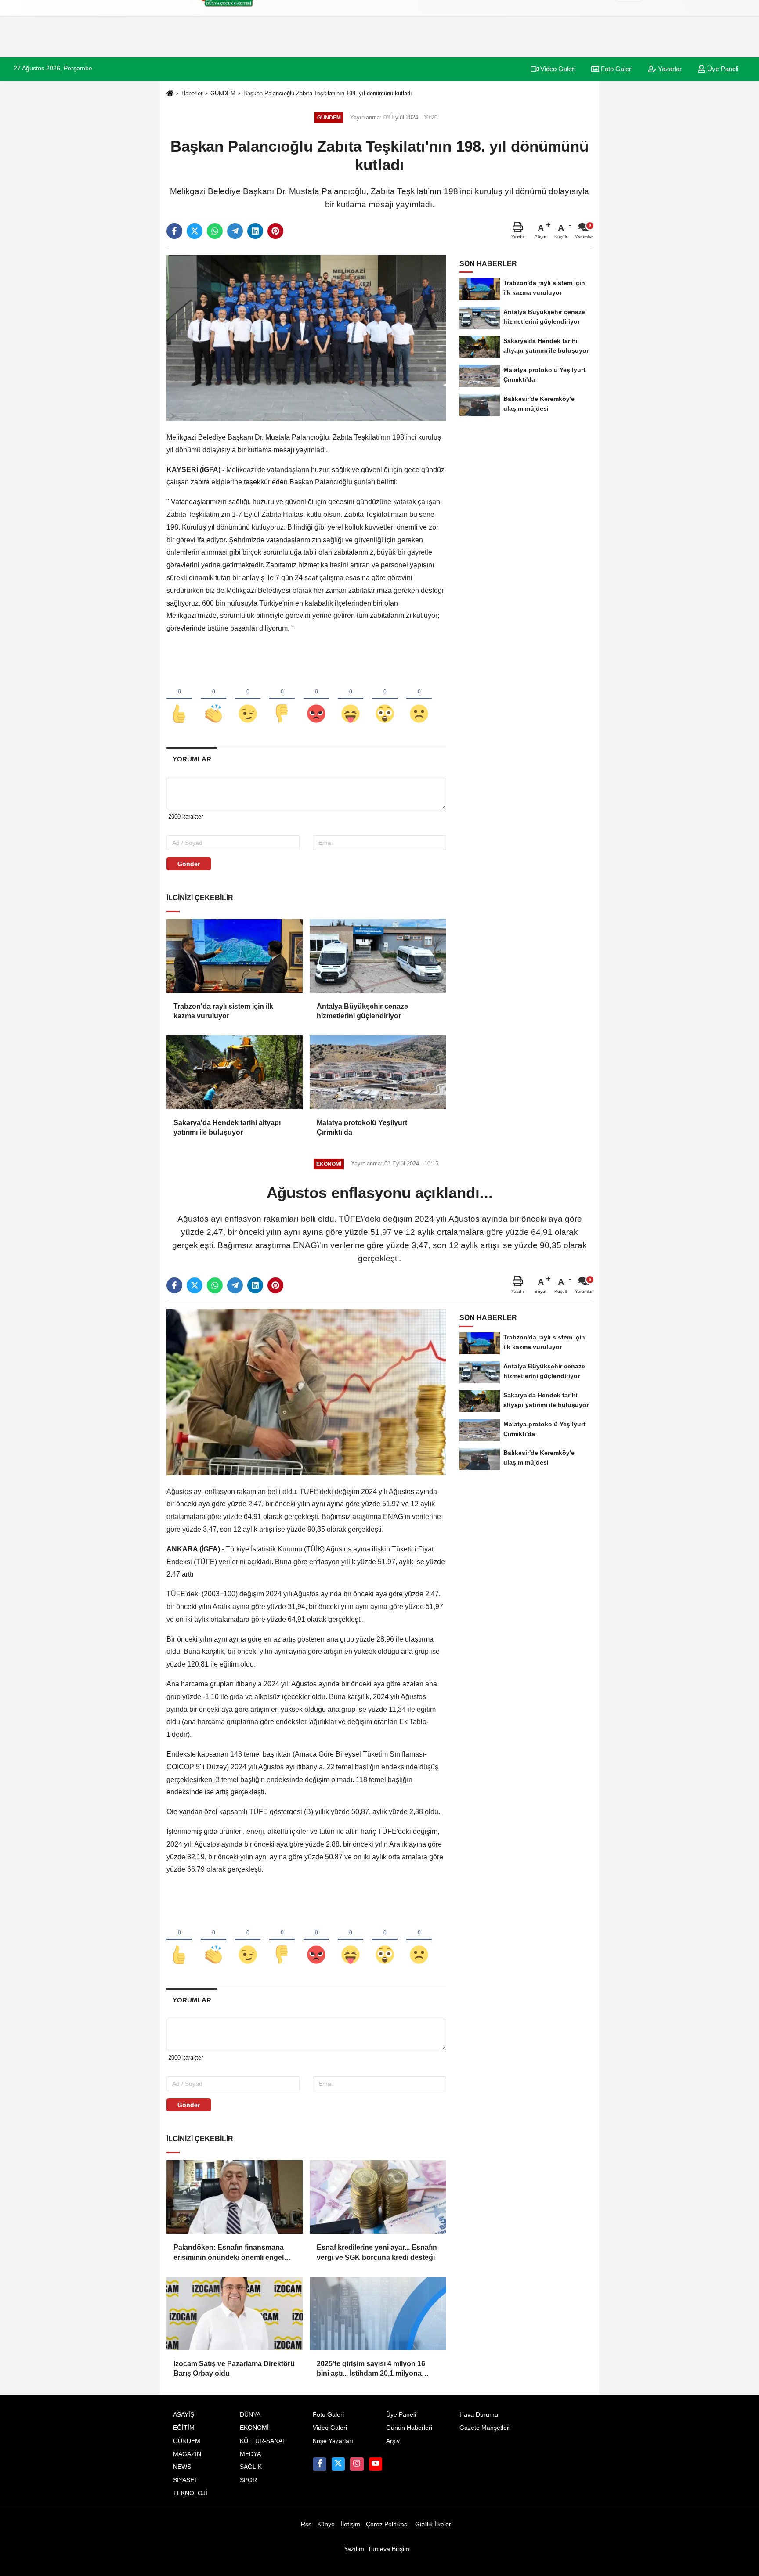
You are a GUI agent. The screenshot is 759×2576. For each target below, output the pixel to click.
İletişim (351, 2524)
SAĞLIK (251, 2467)
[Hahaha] (351, 699)
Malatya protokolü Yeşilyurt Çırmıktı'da (362, 1127)
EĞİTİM (184, 2428)
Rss (306, 2524)
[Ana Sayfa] (170, 94)
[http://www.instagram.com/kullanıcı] (357, 2464)
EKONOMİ (254, 2428)
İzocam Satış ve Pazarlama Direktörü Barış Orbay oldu (234, 2369)
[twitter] (195, 231)
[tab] (192, 759)
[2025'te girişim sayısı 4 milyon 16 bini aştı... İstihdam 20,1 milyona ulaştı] (378, 2313)
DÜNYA (250, 2415)
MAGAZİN (187, 2454)
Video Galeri (557, 69)
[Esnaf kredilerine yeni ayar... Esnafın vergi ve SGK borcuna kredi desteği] (378, 2197)
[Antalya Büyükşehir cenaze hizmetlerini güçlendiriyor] (378, 956)
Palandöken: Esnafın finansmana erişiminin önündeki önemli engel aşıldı (229, 2253)
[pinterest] (275, 231)
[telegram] (235, 231)
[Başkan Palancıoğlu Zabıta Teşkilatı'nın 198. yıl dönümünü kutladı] (306, 337)
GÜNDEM (223, 93)
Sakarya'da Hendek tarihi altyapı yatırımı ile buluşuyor (227, 1127)
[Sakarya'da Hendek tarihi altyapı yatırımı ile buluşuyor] (235, 1072)
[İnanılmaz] (385, 699)
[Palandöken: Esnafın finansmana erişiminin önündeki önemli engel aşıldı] (235, 2197)
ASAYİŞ (184, 2415)
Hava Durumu (479, 2415)
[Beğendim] (179, 699)
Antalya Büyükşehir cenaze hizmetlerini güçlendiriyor (362, 1011)
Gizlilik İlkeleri (434, 2524)
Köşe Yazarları (333, 2441)
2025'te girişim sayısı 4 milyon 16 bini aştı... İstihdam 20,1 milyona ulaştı (371, 2369)
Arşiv (393, 2441)
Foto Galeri (616, 69)
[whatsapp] (215, 231)
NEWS (182, 2467)
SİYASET (186, 2480)
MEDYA (250, 2454)
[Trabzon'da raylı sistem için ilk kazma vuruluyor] (235, 956)
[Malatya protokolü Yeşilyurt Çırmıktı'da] (378, 1072)
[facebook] (174, 231)
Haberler (192, 93)
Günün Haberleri (409, 2428)
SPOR (248, 2480)
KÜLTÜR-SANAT (263, 2441)
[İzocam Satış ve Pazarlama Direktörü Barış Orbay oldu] (235, 2313)
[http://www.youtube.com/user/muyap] (376, 2464)
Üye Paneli (722, 69)
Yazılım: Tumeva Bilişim (377, 2549)
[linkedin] (255, 231)
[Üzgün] (419, 699)
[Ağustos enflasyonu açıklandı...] (306, 1392)
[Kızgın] (316, 699)
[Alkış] (213, 699)
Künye (326, 2524)
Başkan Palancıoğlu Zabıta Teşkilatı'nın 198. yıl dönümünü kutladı (328, 93)
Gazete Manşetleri (485, 2428)
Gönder (189, 864)
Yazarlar (669, 69)
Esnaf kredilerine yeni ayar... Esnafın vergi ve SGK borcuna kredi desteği (377, 2252)
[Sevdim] (248, 699)
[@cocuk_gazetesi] (338, 2464)
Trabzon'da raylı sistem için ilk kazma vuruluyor (223, 1011)
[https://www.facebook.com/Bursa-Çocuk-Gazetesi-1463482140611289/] (319, 2464)
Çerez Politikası (387, 2524)
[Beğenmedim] (282, 699)
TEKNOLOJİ (190, 2493)
